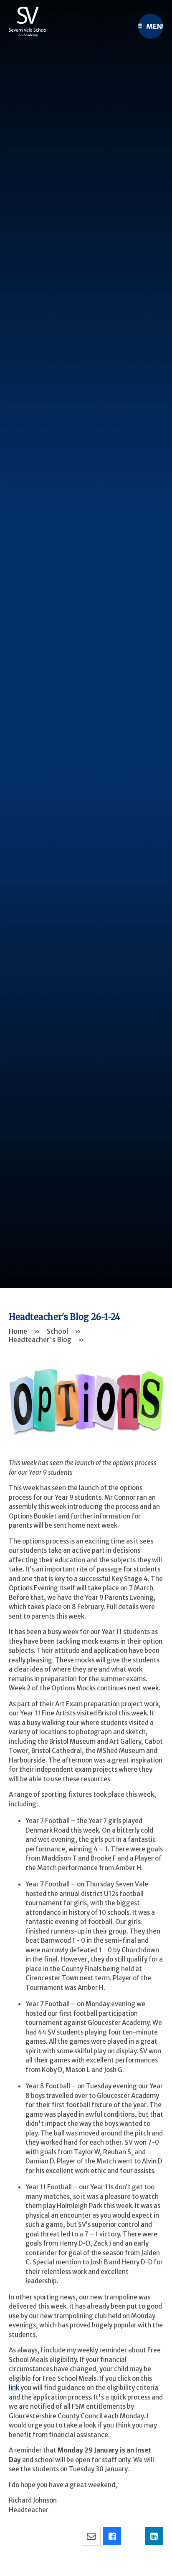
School (57, 1331)
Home (18, 1331)
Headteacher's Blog (40, 1340)
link (14, 2388)
